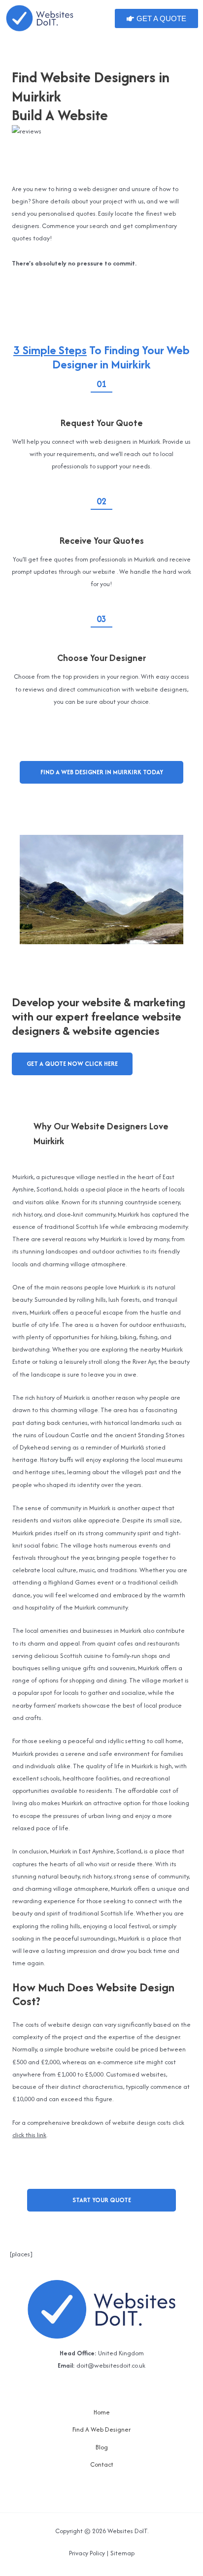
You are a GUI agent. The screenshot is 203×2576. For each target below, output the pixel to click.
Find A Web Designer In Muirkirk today (102, 772)
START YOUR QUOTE (102, 2200)
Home (102, 2412)
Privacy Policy (87, 2553)
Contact (102, 2464)
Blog (102, 2447)
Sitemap (122, 2553)
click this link (29, 2135)
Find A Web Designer (101, 2429)
